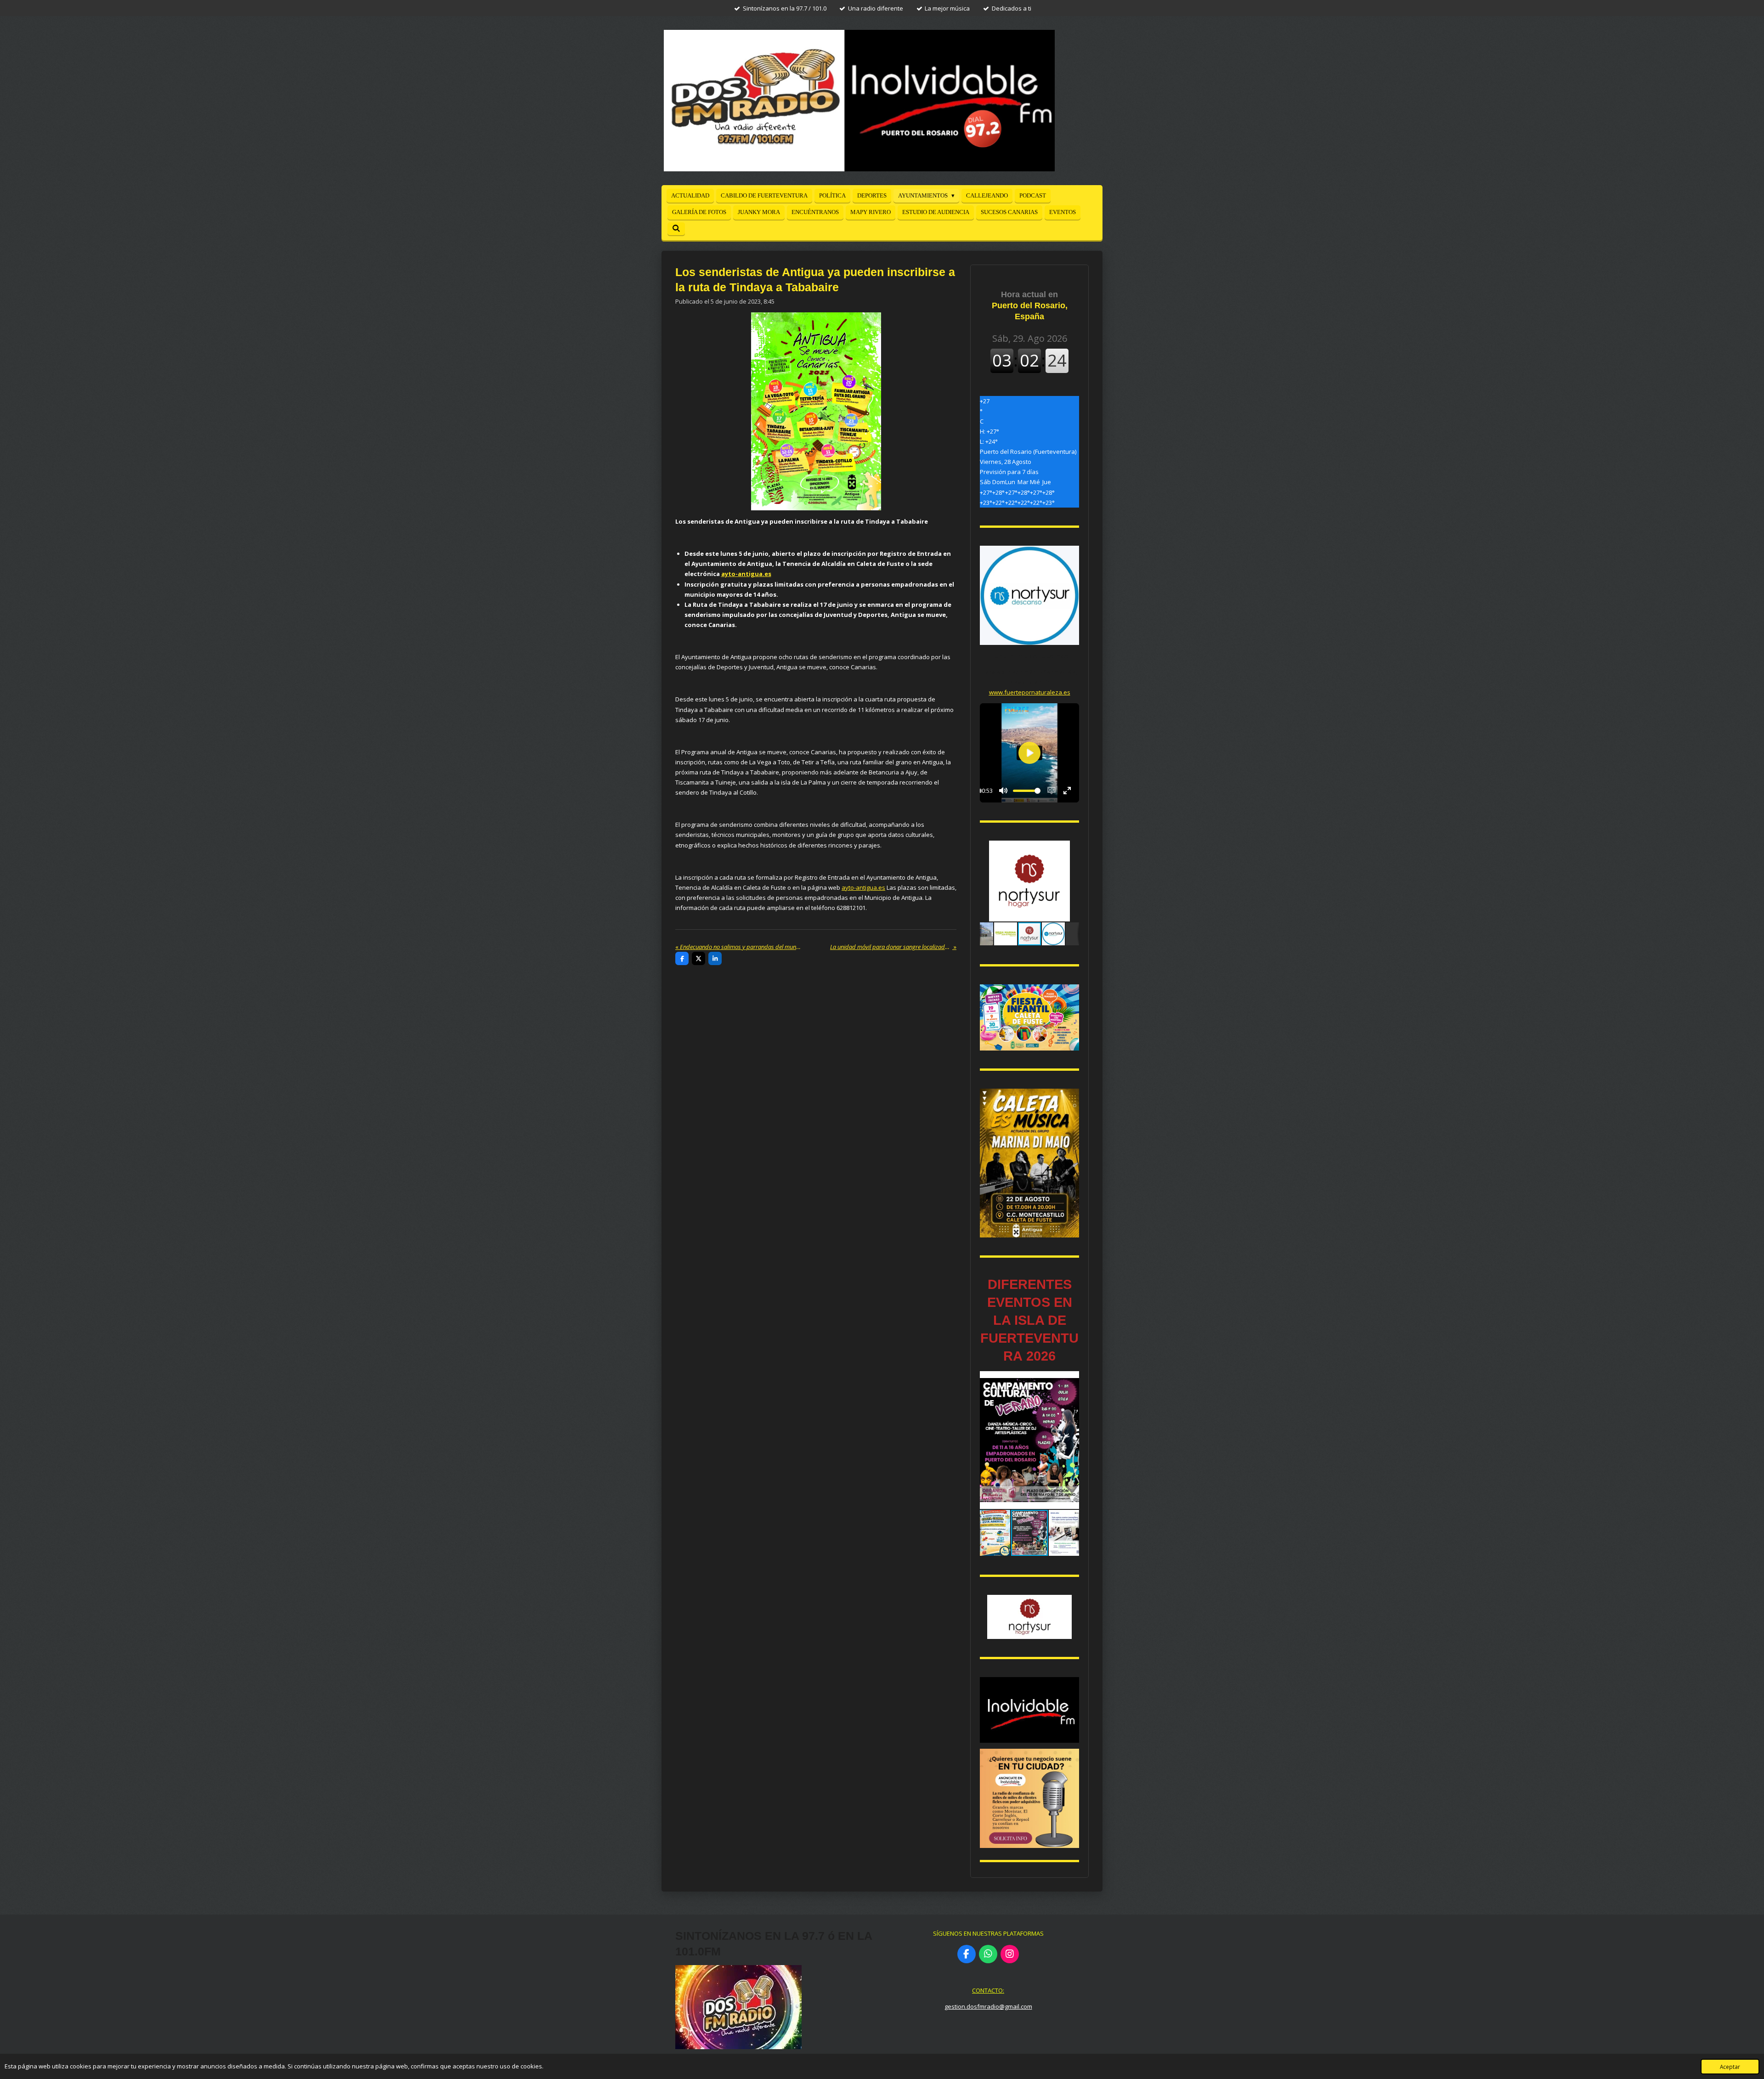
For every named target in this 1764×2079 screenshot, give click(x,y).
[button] (1071, 849)
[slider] (1027, 791)
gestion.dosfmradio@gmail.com (988, 2006)
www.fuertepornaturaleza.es (1030, 692)
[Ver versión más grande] (1029, 1017)
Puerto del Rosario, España (1030, 305)
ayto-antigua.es (746, 574)
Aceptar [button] (1730, 2067)
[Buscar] (676, 229)
